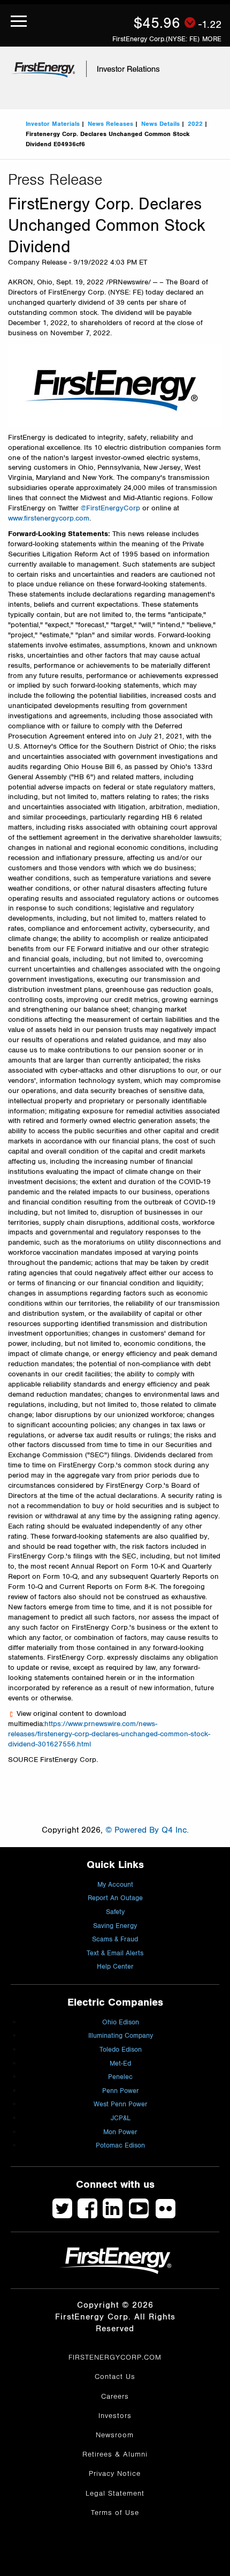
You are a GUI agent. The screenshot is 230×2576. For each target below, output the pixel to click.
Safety (115, 1912)
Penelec (120, 2077)
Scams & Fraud (115, 1939)
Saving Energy (115, 1926)
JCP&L (121, 2118)
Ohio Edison (121, 2023)
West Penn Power (121, 2104)
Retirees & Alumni (115, 2454)
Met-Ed (120, 2064)
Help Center (115, 1967)
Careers (115, 2397)
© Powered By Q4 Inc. (147, 1830)
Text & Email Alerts (115, 1953)
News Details (160, 124)
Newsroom (115, 2435)
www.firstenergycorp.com (49, 518)
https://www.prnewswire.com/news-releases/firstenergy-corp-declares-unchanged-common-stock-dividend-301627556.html (109, 1734)
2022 (195, 124)
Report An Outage (115, 1898)
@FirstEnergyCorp (110, 508)
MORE (212, 39)
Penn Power (121, 2091)
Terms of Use (115, 2513)
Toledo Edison (121, 2050)
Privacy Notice (115, 2474)
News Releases (110, 124)
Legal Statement (115, 2494)
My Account (115, 1885)
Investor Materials (53, 124)
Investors (115, 2416)
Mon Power (120, 2132)
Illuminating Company (121, 2036)
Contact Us (115, 2377)
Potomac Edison (120, 2146)
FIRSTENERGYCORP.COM (115, 2357)
